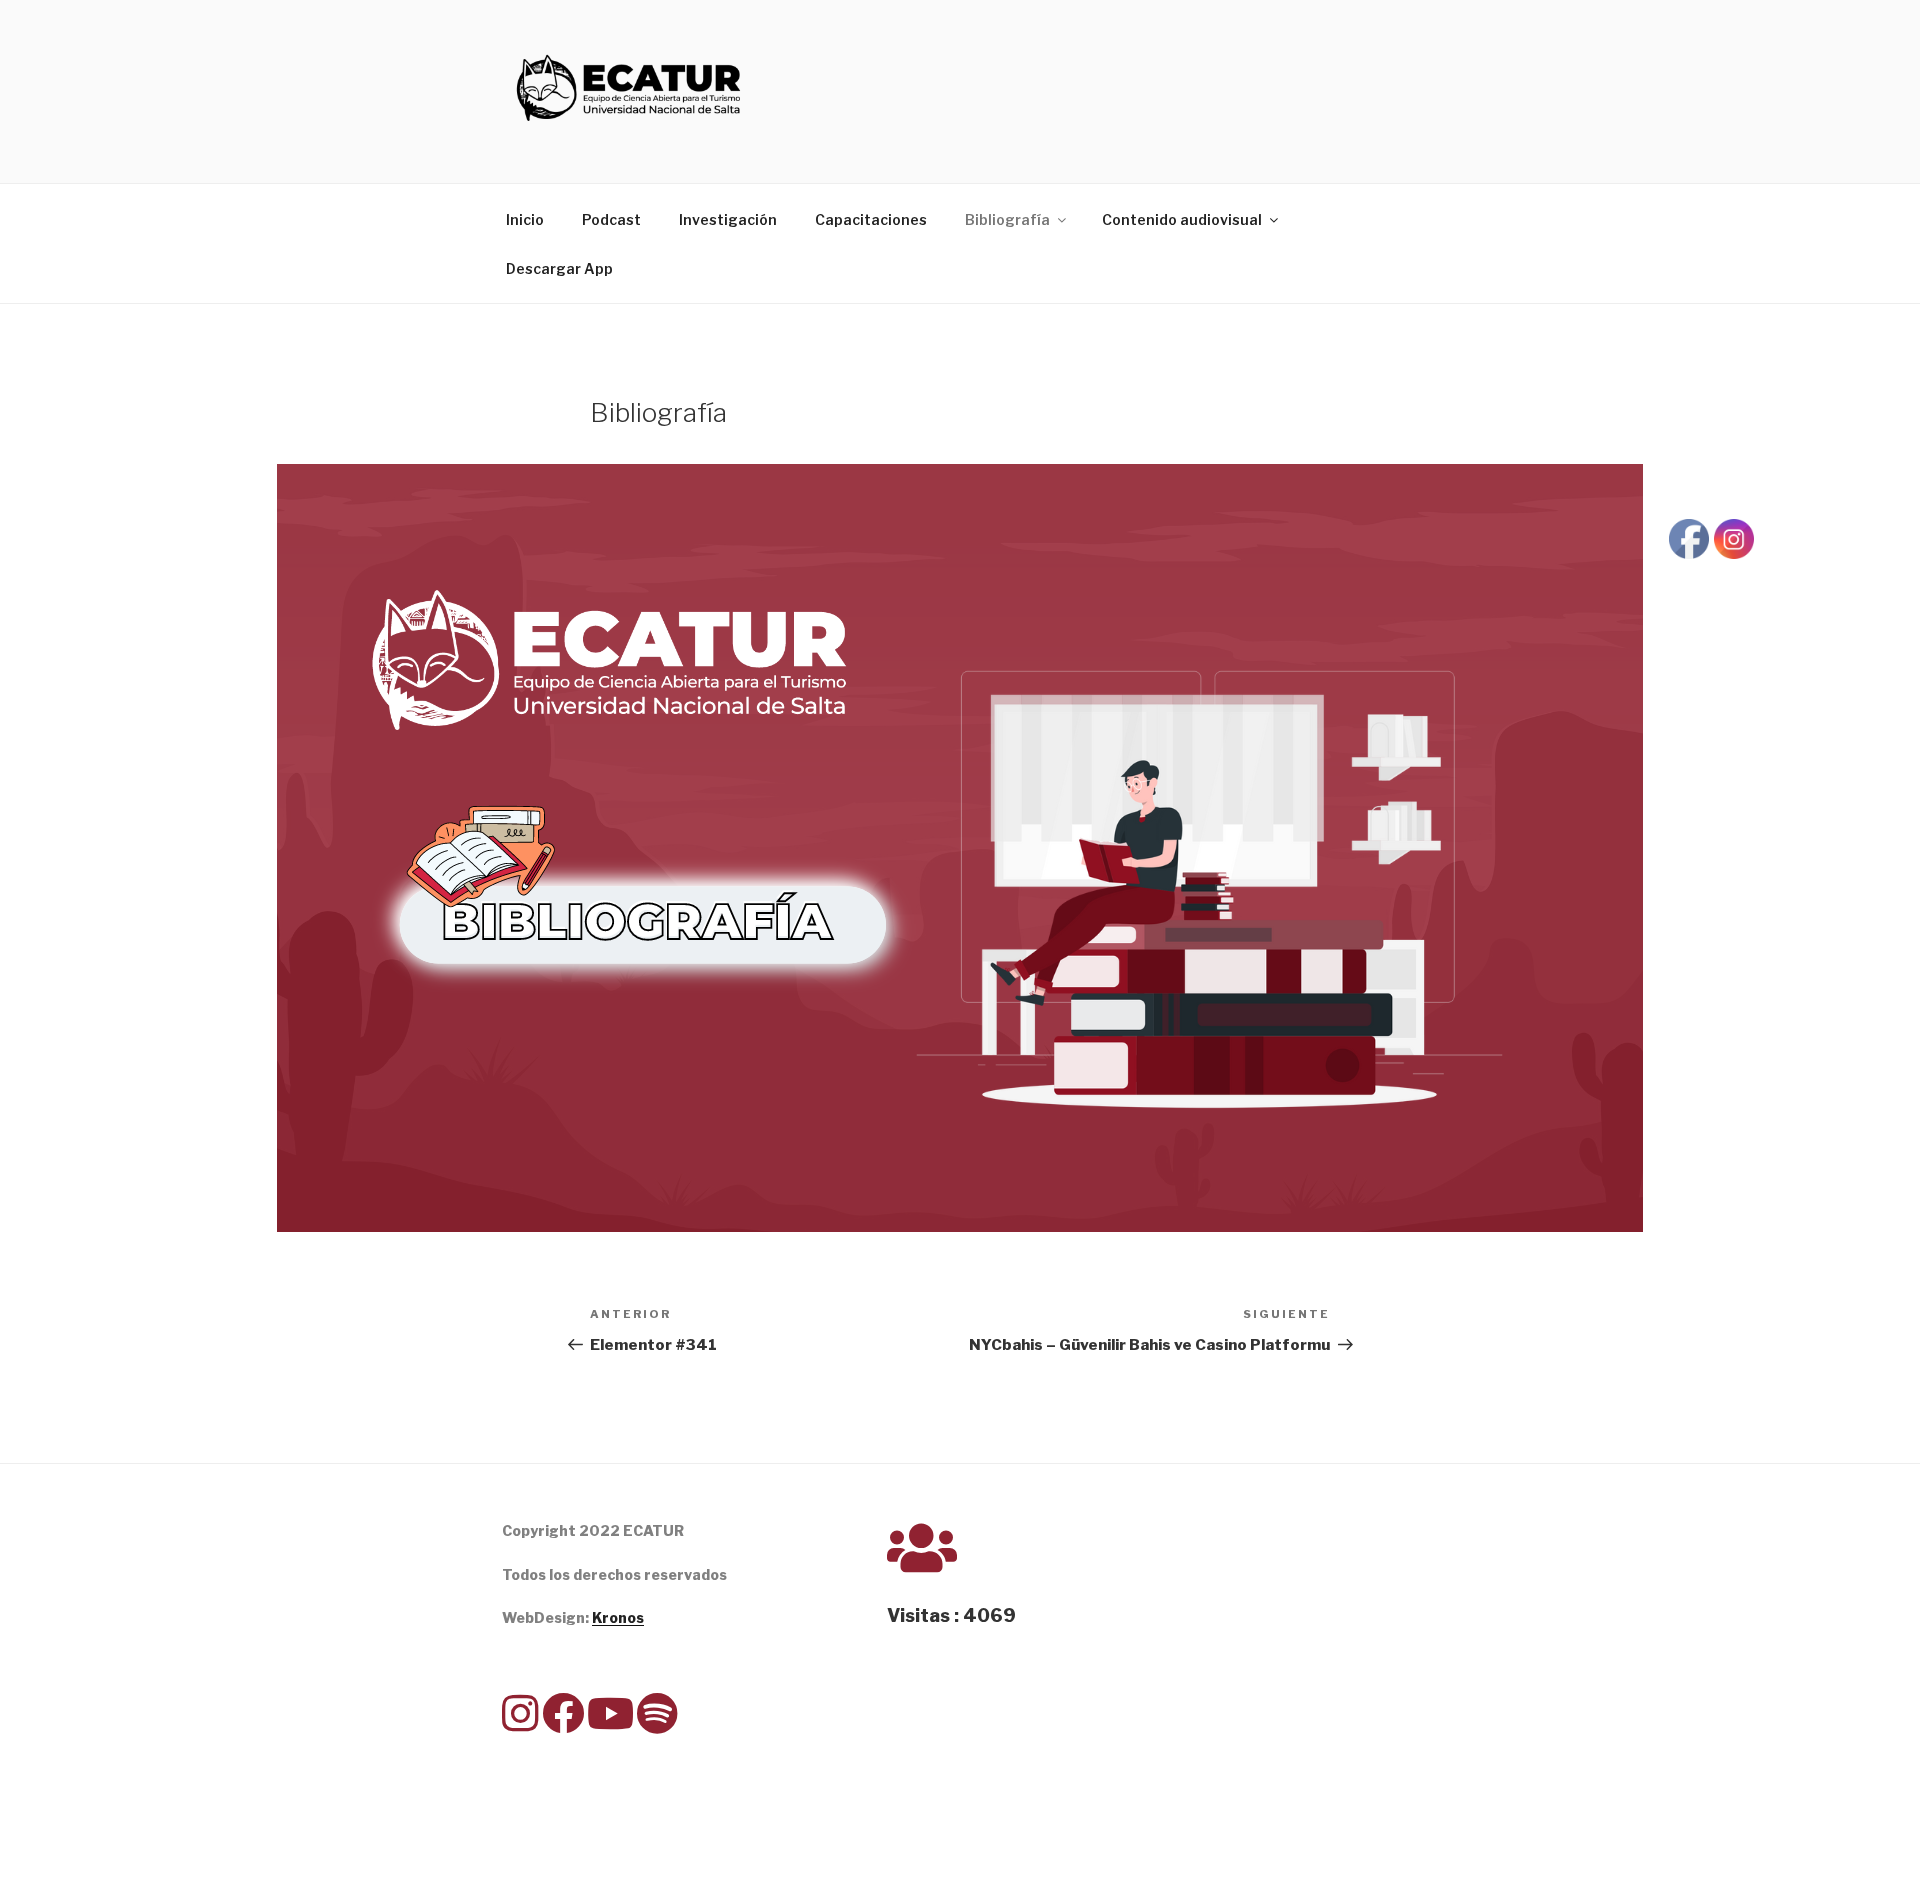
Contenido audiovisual (1182, 219)
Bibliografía (1007, 219)
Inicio (525, 219)
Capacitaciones (871, 219)
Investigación (728, 219)
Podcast (611, 219)
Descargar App (559, 268)
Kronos (618, 1617)
